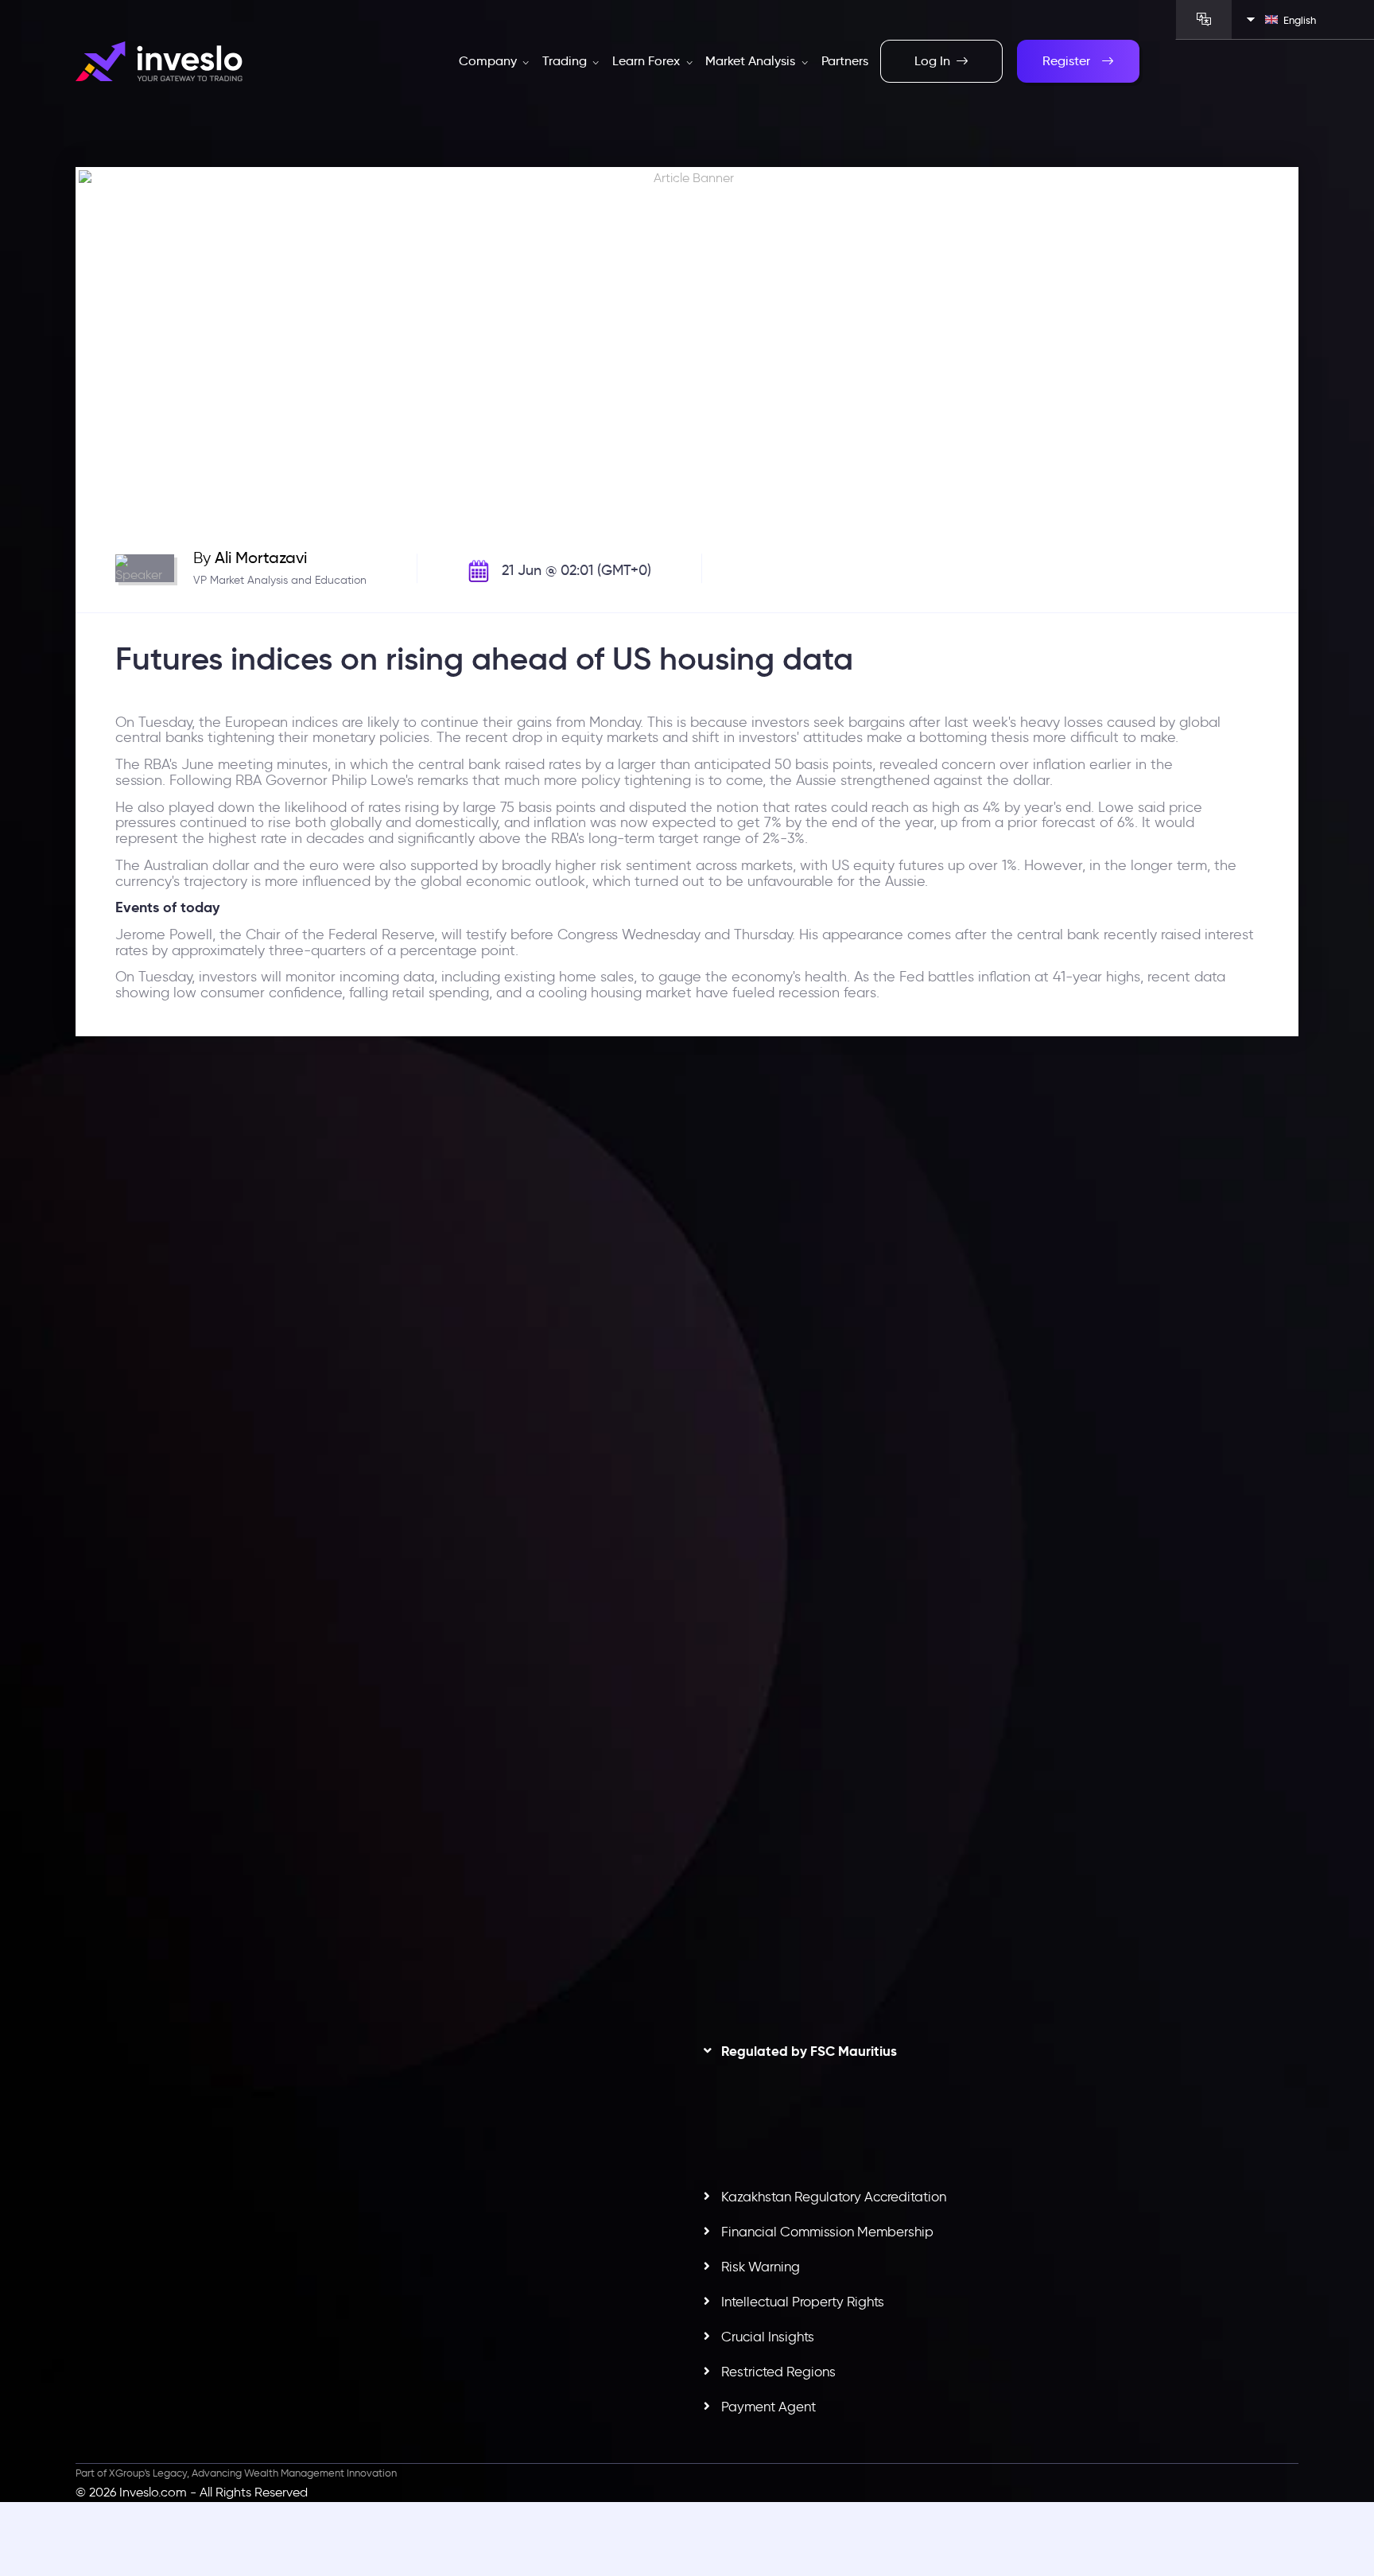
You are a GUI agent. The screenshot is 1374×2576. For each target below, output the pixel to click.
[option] (376, 1407)
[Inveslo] (159, 62)
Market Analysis (752, 61)
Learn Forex (648, 61)
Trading (566, 61)
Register (1066, 61)
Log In (932, 61)
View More (559, 1486)
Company (489, 61)
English (1300, 20)
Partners (845, 61)
